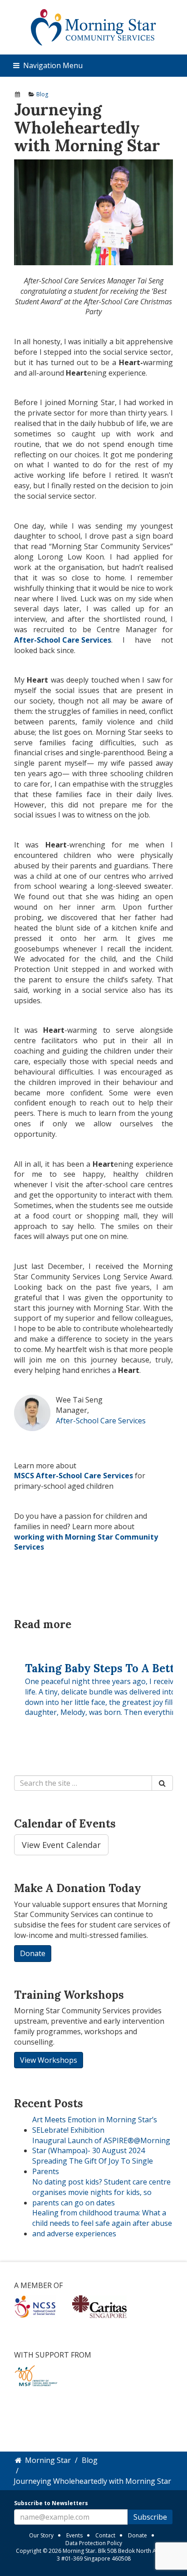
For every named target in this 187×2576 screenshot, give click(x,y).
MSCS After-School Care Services (74, 1476)
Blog (42, 94)
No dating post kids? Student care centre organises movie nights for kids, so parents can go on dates (101, 2192)
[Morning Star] (94, 27)
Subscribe (150, 2517)
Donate (138, 2535)
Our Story (41, 2535)
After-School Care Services (101, 1421)
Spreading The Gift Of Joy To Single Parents (93, 2166)
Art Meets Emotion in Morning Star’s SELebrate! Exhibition (95, 2125)
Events (74, 2535)
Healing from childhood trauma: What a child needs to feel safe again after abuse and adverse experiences (102, 2223)
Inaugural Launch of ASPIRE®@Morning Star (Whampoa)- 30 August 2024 (101, 2146)
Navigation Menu (52, 65)
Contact (105, 2535)
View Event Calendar (61, 1845)
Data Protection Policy (94, 2543)
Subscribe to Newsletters (51, 2503)
